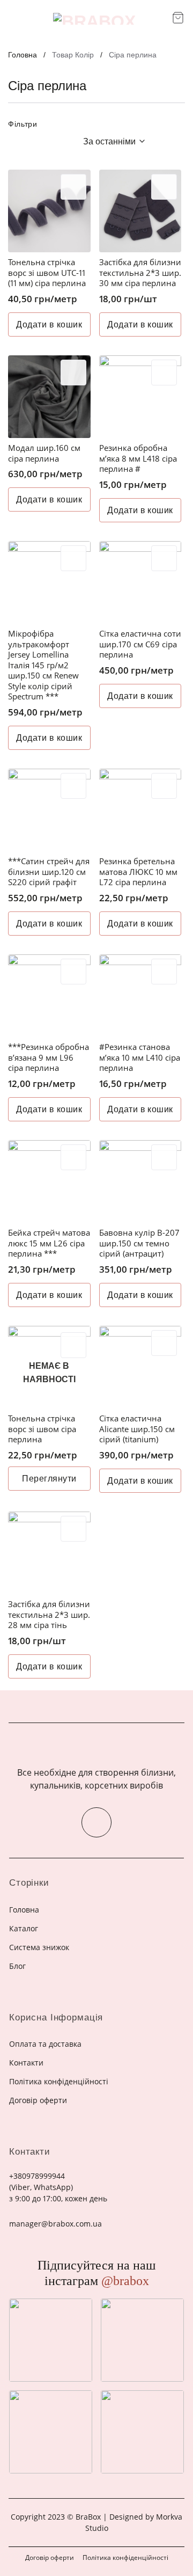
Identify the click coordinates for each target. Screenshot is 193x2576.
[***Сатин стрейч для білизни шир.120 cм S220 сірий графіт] (49, 810)
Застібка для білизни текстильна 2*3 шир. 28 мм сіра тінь (49, 1615)
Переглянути (49, 1479)
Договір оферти (50, 2557)
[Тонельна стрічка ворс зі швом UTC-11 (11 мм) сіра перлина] (49, 211)
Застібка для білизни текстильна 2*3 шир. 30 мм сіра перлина (140, 273)
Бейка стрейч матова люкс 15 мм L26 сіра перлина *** (49, 1243)
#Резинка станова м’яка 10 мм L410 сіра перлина (140, 1057)
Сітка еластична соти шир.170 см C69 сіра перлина (140, 644)
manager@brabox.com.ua (55, 2224)
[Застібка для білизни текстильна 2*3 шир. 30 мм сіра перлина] (140, 211)
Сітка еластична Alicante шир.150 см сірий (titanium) (137, 1429)
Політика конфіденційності (125, 2557)
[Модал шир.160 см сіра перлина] (49, 397)
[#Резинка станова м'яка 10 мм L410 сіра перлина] (140, 996)
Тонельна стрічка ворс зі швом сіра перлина (42, 1429)
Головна (23, 55)
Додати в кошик (49, 324)
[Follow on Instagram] (96, 1822)
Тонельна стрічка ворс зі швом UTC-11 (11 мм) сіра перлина (47, 273)
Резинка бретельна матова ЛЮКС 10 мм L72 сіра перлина (138, 872)
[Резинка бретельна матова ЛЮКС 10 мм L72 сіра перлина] (140, 810)
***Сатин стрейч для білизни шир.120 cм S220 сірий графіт (49, 872)
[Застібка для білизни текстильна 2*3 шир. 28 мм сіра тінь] (49, 1553)
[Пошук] (160, 19)
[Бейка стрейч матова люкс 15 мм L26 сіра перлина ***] (49, 1181)
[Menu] (15, 19)
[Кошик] (178, 18)
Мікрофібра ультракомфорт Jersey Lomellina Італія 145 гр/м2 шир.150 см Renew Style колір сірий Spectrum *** (43, 665)
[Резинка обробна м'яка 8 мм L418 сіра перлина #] (140, 397)
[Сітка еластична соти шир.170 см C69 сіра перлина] (140, 582)
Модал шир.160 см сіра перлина (44, 453)
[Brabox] (94, 19)
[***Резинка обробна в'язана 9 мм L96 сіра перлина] (49, 996)
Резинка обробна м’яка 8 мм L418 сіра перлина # (138, 458)
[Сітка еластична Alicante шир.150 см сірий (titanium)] (140, 1367)
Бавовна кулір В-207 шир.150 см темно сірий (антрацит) (139, 1243)
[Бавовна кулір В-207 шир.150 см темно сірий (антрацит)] (140, 1181)
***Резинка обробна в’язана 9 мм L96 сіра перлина (49, 1057)
